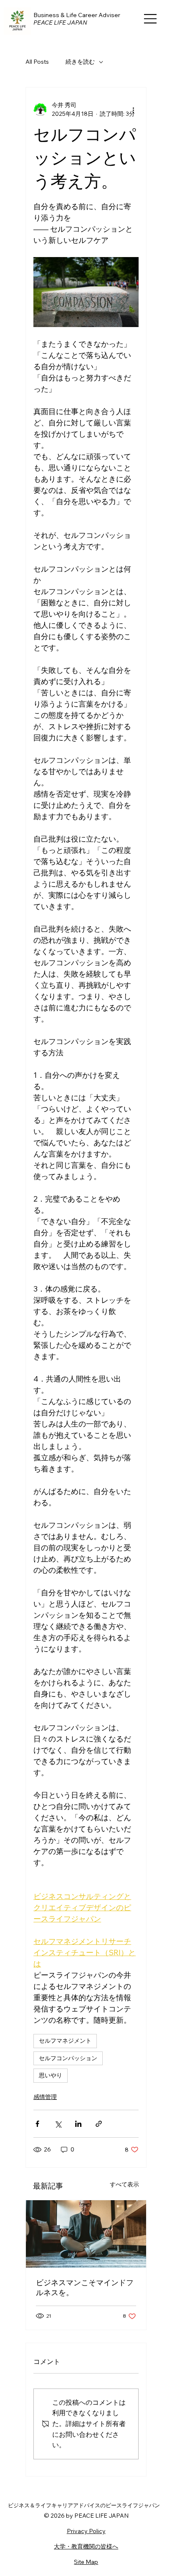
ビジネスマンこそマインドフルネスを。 (85, 2287)
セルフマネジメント (65, 2041)
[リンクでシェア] (99, 2124)
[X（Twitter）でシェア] (58, 2124)
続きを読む (80, 62)
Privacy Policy (86, 2531)
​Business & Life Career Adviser (77, 15)
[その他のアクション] (134, 110)
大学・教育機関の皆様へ (86, 2546)
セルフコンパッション (68, 2058)
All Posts (37, 62)
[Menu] (151, 19)
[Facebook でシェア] (37, 2124)
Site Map (86, 2562)
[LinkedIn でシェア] (78, 2124)
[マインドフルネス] (86, 2234)
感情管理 (45, 2097)
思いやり (51, 2075)
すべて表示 (124, 2184)
